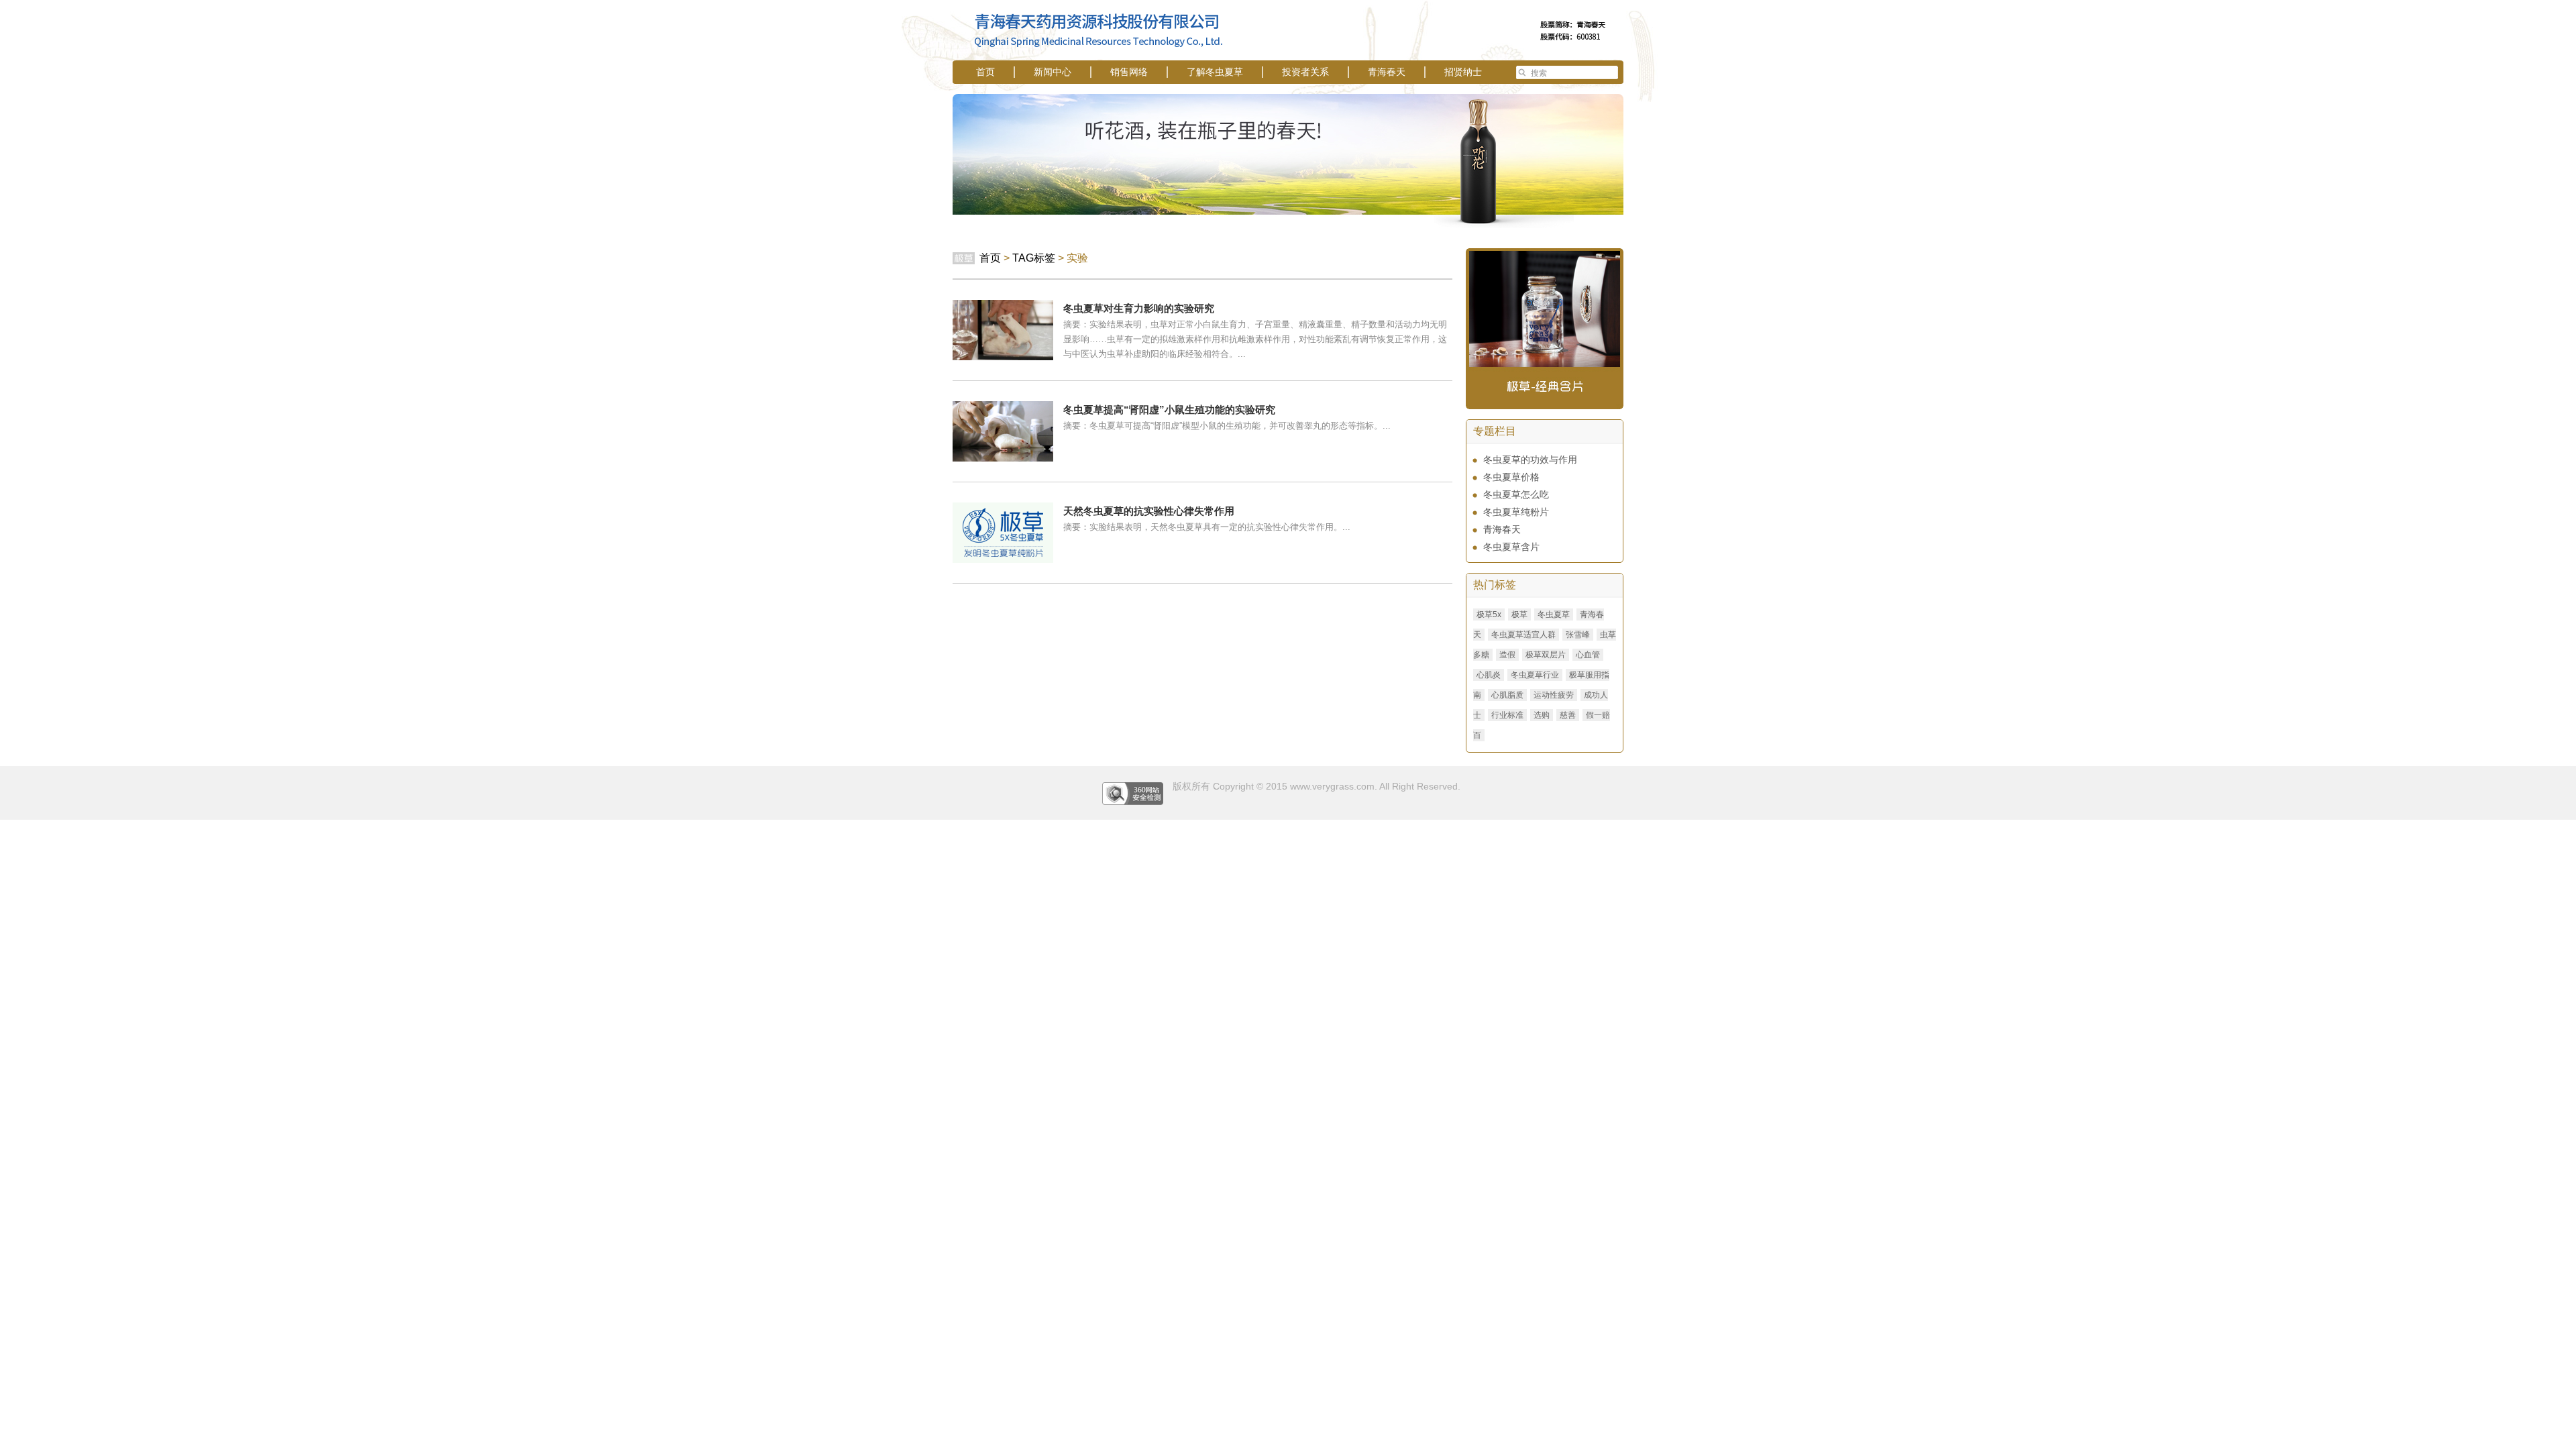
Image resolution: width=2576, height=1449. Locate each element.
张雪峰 (1578, 635)
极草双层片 (1546, 655)
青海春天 (1387, 72)
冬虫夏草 (1554, 614)
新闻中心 (1053, 72)
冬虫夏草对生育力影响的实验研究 (1139, 308)
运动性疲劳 (1554, 695)
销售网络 (1129, 72)
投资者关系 (1305, 72)
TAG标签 (1034, 258)
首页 (985, 72)
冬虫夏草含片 (1511, 547)
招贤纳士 (1463, 72)
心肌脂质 (1507, 695)
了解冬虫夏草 (1215, 72)
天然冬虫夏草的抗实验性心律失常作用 (1149, 511)
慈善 (1568, 715)
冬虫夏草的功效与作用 (1530, 460)
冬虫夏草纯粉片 (1516, 512)
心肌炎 (1489, 675)
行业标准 (1507, 715)
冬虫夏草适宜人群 (1523, 635)
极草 (1519, 614)
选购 (1542, 715)
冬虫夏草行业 (1535, 675)
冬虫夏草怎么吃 (1516, 494)
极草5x (1489, 614)
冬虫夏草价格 (1511, 477)
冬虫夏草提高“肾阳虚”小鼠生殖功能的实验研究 (1169, 410)
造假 (1507, 655)
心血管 (1588, 655)
